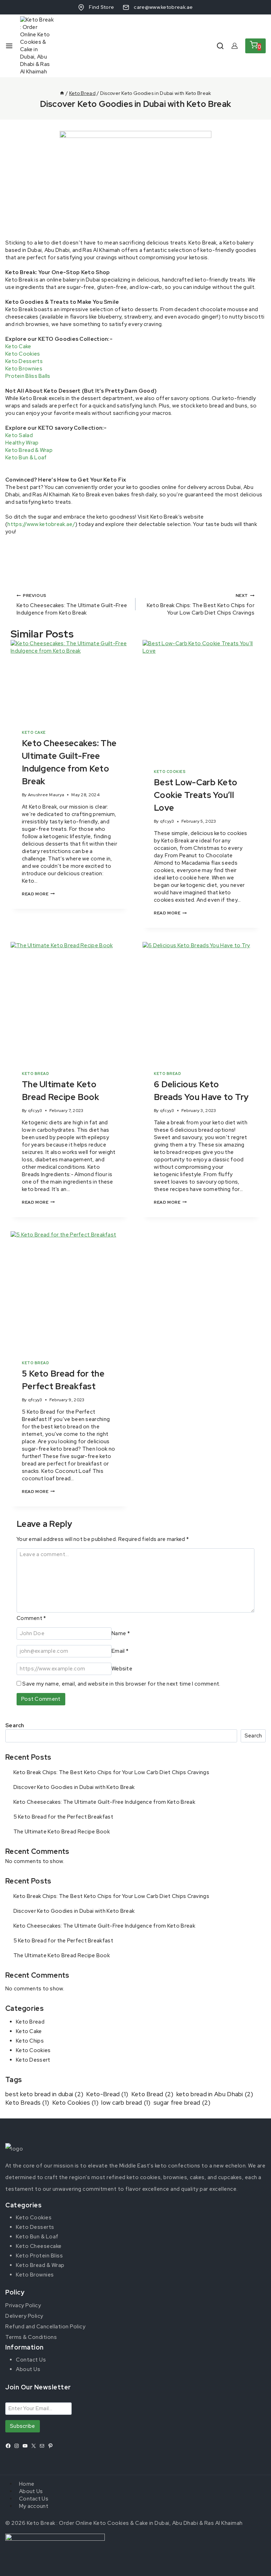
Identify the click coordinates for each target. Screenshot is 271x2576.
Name (121, 1633)
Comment (31, 1618)
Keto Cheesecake (39, 2246)
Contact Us (31, 2360)
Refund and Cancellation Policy (45, 2327)
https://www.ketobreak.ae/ (41, 524)
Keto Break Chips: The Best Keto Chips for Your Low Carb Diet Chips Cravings (201, 604)
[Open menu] (9, 46)
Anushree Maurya (46, 795)
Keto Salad (19, 435)
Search (15, 1725)
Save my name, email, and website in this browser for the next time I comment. (121, 1684)
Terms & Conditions (31, 2337)
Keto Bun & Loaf (26, 458)
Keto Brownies (24, 369)
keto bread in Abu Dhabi (215, 2094)
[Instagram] (17, 2446)
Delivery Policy (24, 2316)
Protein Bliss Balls (28, 376)
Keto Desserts (24, 361)
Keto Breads (27, 2103)
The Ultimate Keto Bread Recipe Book (62, 1832)
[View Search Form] (220, 46)
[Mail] (42, 2446)
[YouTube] (25, 2446)
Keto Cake (18, 346)
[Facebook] (8, 2446)
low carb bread (126, 2103)
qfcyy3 (167, 821)
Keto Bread (35, 1074)
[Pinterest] (50, 2446)
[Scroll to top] (254, 2563)
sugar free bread (182, 2103)
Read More (38, 894)
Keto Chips (30, 2041)
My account (34, 2506)
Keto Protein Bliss (39, 2256)
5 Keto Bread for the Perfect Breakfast (63, 1817)
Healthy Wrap (22, 443)
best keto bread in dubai (44, 2094)
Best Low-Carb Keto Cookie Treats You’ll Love (195, 795)
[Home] (62, 93)
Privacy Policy (23, 2305)
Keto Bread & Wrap (29, 450)
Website (122, 1669)
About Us (28, 2369)
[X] (34, 2446)
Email (120, 1651)
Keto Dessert (33, 2060)
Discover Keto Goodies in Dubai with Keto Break (74, 1787)
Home (27, 2484)
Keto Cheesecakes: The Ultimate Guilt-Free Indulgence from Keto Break (72, 604)
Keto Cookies (23, 354)
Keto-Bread (107, 2094)
